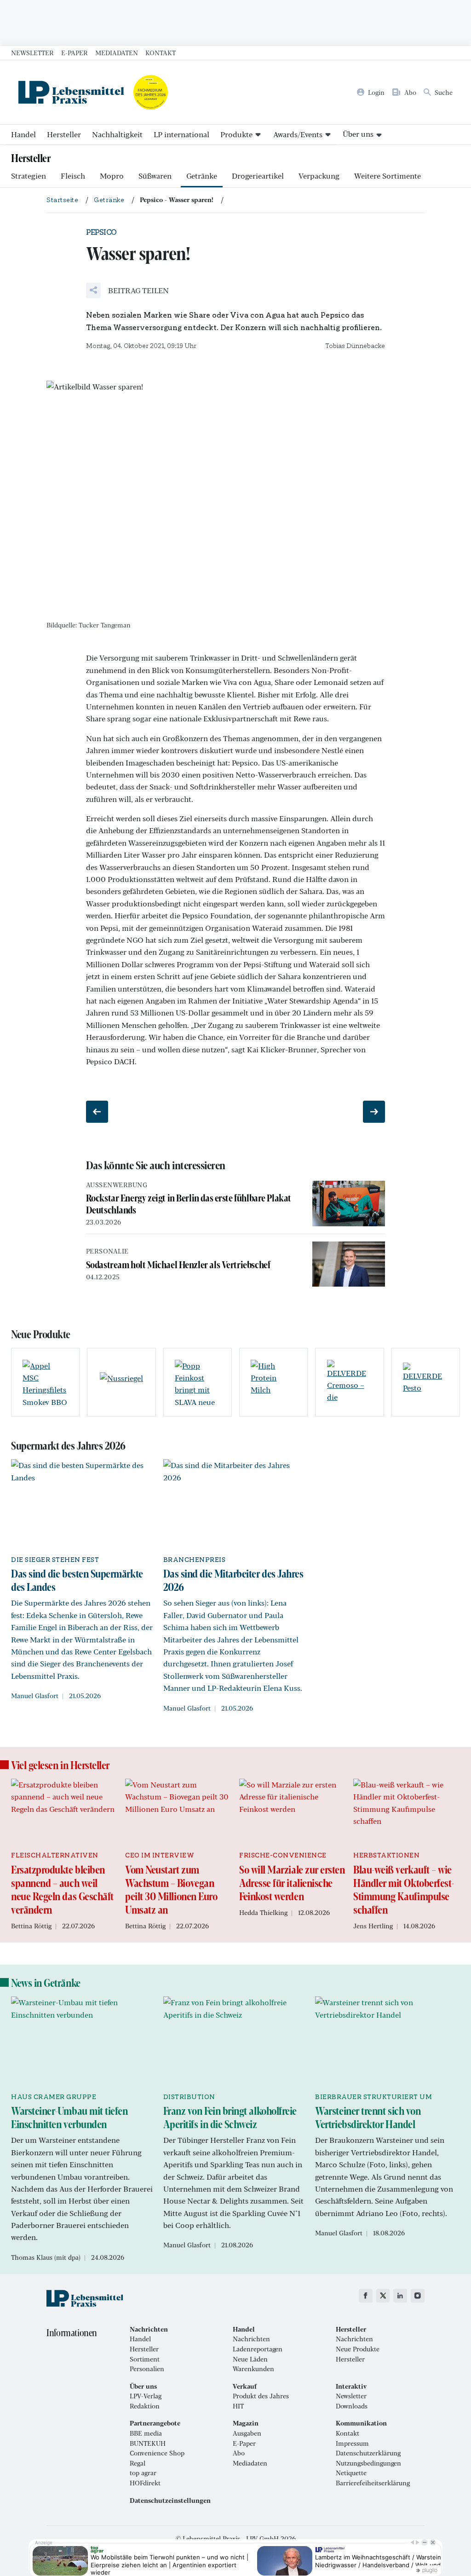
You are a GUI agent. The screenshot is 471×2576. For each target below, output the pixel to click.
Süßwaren (155, 176)
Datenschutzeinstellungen (170, 2501)
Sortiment (145, 2359)
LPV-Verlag (146, 2396)
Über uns (358, 134)
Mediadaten (117, 52)
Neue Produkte (358, 2349)
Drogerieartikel (258, 176)
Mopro (112, 176)
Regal (138, 2463)
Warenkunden (253, 2369)
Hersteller (64, 134)
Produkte (236, 134)
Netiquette (351, 2473)
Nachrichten (251, 2339)
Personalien (147, 2369)
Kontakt (161, 52)
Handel (23, 134)
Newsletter (32, 52)
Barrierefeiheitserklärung (373, 2483)
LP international (181, 134)
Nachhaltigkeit (117, 134)
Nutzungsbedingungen (368, 2463)
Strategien (29, 176)
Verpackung (319, 176)
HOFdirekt (145, 2483)
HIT (238, 2406)
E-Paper (75, 52)
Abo (239, 2453)
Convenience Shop (157, 2453)
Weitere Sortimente (388, 176)
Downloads (352, 2406)
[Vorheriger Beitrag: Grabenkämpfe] (97, 1112)
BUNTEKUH (148, 2443)
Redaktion (145, 2406)
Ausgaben (247, 2433)
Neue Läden (250, 2359)
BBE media (146, 2433)
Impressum (352, 2443)
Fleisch (73, 176)
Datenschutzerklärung (368, 2453)
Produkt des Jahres (261, 2396)
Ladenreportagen (258, 2349)
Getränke (202, 176)
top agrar (143, 2473)
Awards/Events (298, 134)
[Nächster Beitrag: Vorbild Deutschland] (374, 1112)
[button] (127, 290)
